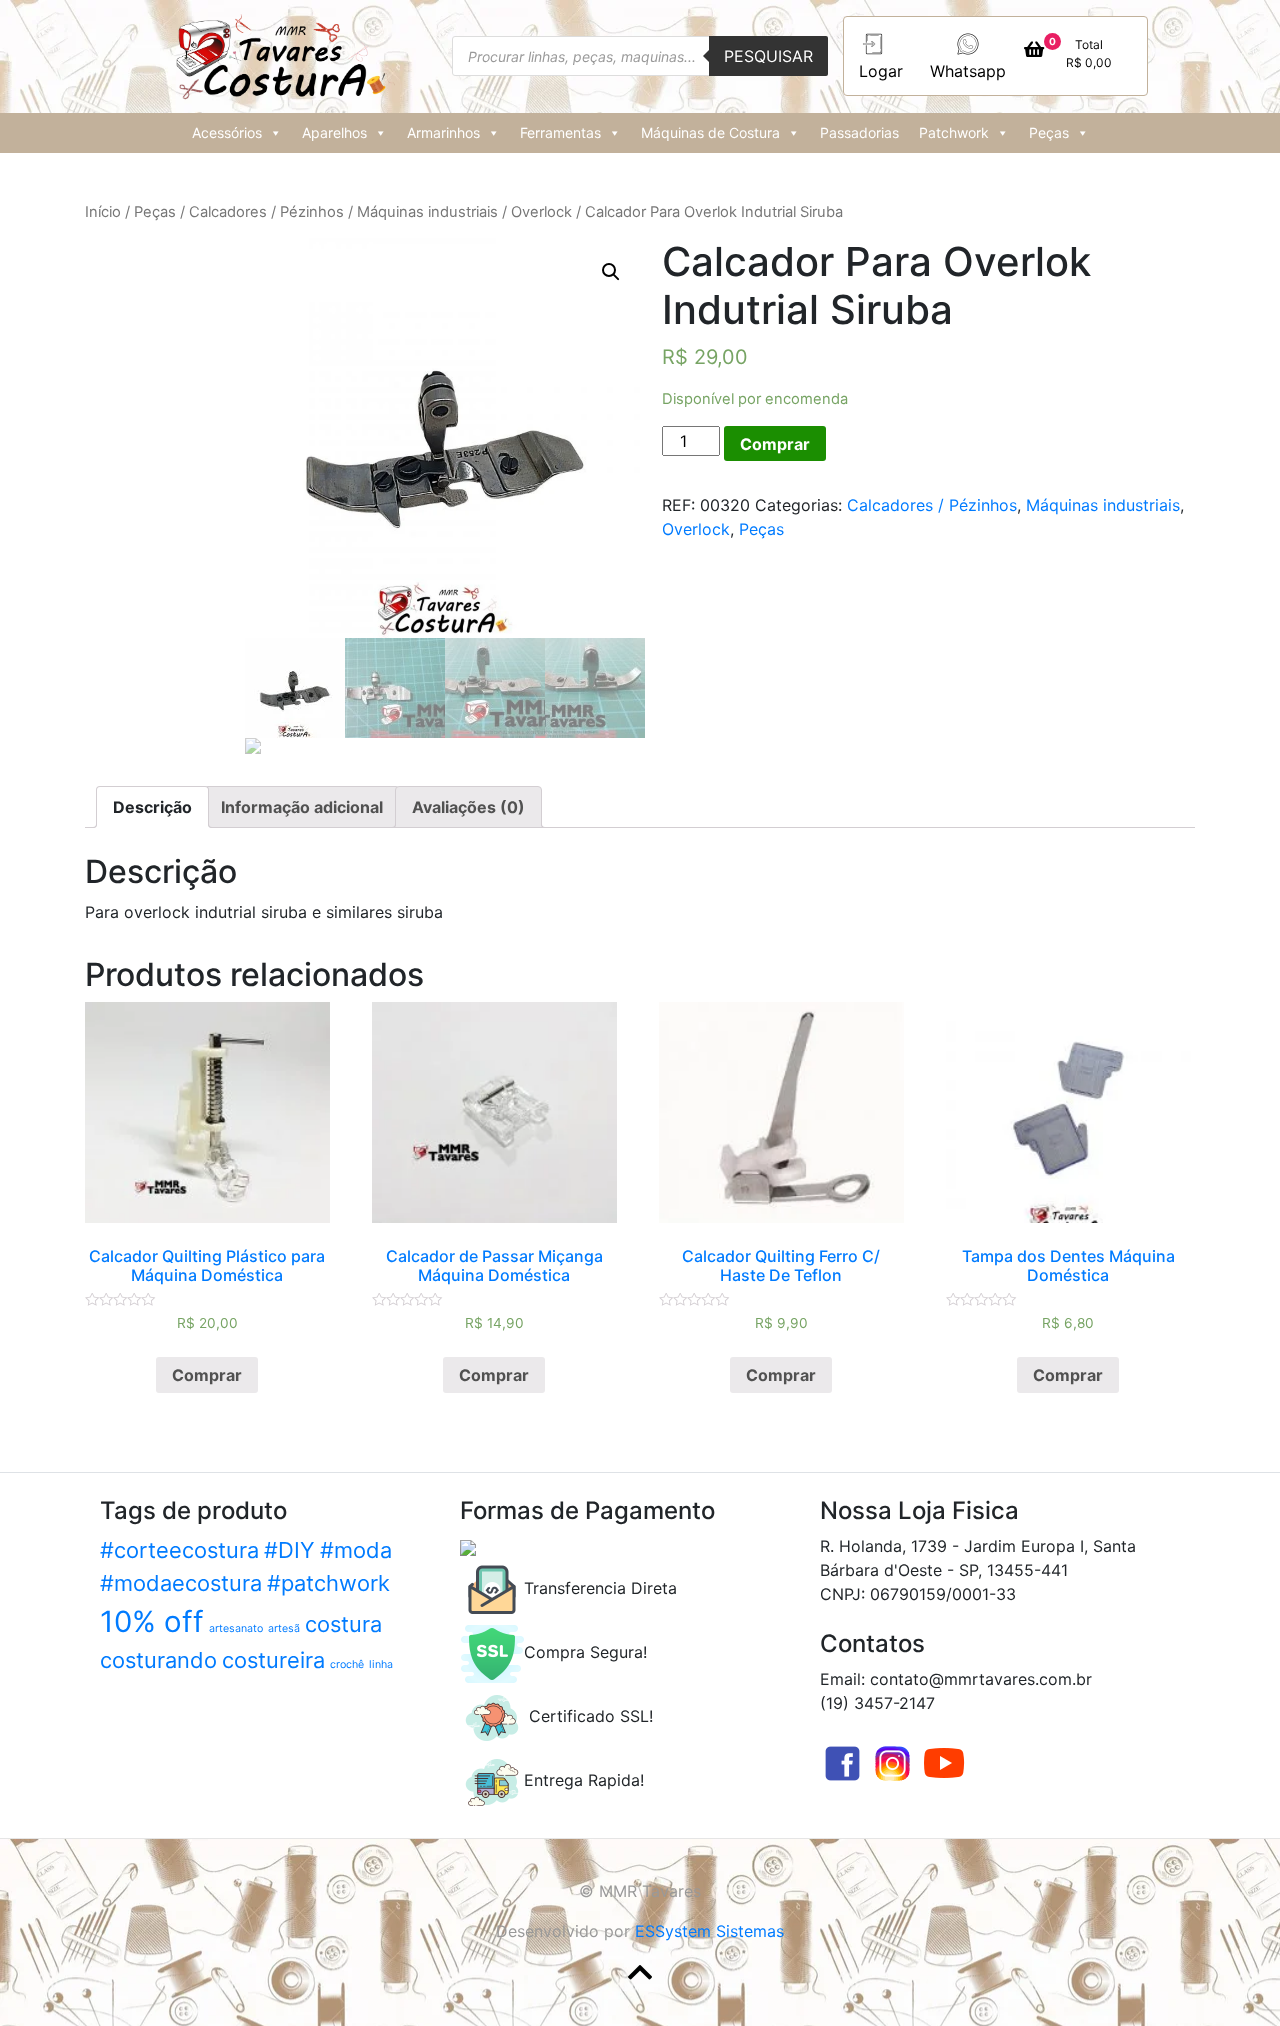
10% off (152, 1621)
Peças (1049, 132)
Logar (881, 71)
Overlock (541, 212)
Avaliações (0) (468, 807)
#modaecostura (181, 1583)
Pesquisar (768, 56)
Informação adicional (302, 807)
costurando (158, 1660)
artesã (284, 1628)
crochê (347, 1664)
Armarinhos (443, 132)
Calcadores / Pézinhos (266, 212)
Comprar (775, 444)
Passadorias (859, 132)
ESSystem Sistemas (709, 1931)
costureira (273, 1660)
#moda (356, 1550)
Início (103, 212)
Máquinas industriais (427, 212)
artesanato (236, 1628)
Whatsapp (968, 71)
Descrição (152, 807)
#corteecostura (179, 1550)
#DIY (289, 1550)
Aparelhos (334, 132)
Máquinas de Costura (710, 132)
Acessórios (227, 132)
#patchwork (328, 1583)
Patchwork (954, 132)
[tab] (152, 807)
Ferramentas (560, 132)
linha (381, 1664)
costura (343, 1624)
